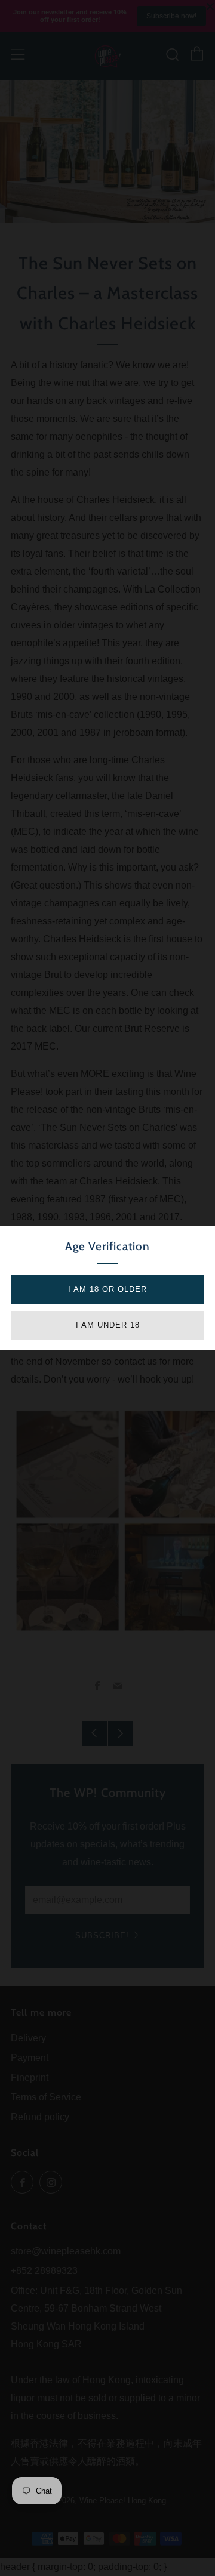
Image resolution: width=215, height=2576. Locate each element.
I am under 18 (108, 1325)
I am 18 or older (107, 1289)
